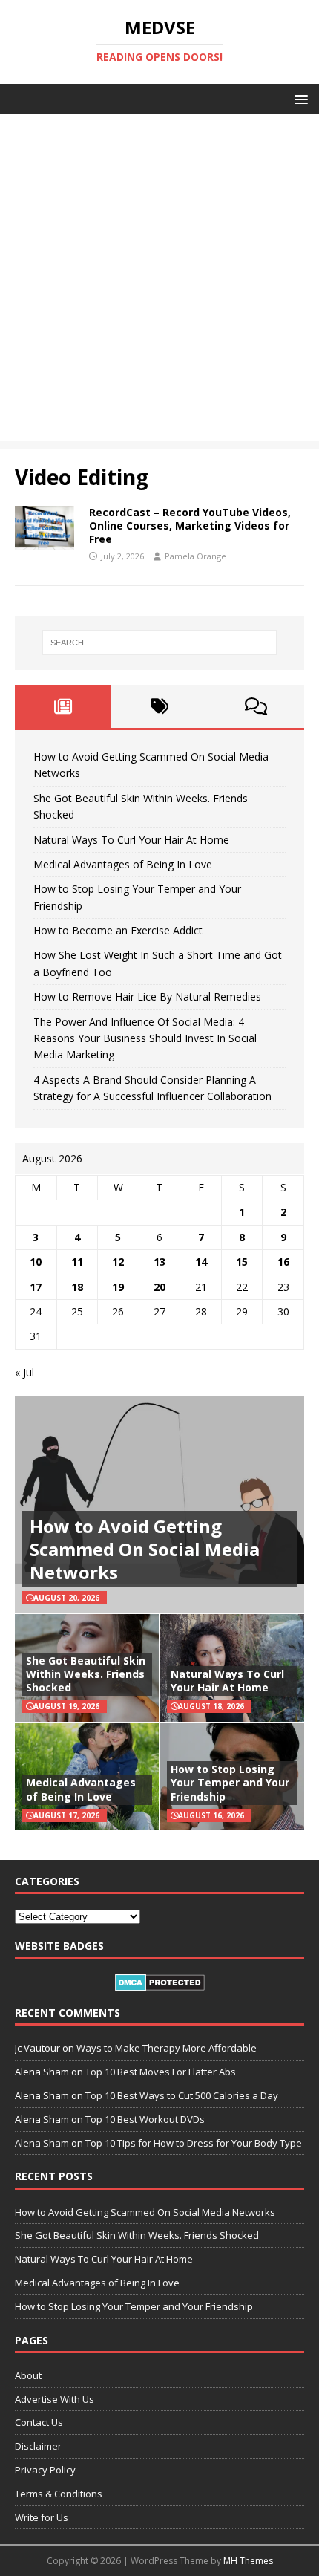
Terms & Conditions (59, 2494)
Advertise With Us (55, 2399)
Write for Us (42, 2517)
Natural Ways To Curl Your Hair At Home (131, 840)
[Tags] (159, 706)
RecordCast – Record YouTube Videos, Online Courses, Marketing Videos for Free (190, 526)
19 (118, 1287)
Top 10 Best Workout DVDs (145, 2119)
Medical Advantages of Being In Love (123, 864)
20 (159, 1287)
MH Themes (248, 2561)
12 (118, 1262)
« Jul (24, 1372)
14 (201, 1262)
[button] (299, 98)
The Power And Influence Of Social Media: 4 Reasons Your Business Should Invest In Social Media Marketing (145, 1038)
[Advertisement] (159, 282)
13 (159, 1262)
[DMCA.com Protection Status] (160, 1983)
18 (77, 1287)
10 (36, 1262)
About (28, 2375)
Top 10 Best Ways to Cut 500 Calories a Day (182, 2095)
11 (77, 1262)
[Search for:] (160, 643)
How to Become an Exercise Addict (118, 930)
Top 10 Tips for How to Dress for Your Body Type (194, 2143)
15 (242, 1262)
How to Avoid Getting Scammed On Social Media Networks (145, 1549)
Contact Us (39, 2422)
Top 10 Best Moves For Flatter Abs (161, 2072)
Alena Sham (42, 2143)
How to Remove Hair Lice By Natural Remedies (147, 996)
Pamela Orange (195, 556)
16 (283, 1262)
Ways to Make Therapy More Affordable (167, 2048)
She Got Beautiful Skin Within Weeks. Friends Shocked (86, 1674)
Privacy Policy (45, 2470)
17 (36, 1287)
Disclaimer (38, 2446)
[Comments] (256, 706)
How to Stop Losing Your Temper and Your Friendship (230, 1782)
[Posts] (63, 706)
